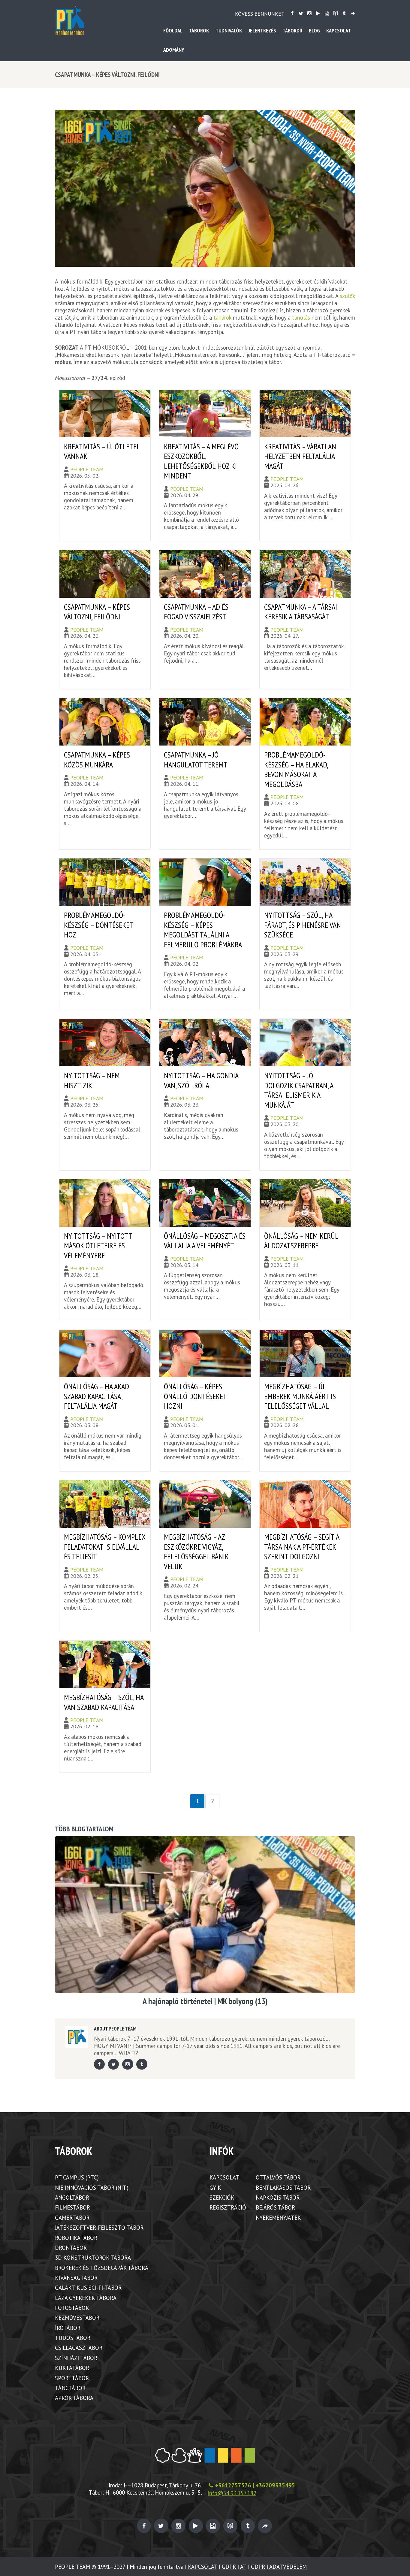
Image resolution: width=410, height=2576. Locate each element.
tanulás (301, 317)
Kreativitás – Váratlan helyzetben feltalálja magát (300, 456)
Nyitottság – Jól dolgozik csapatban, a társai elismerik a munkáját (299, 1090)
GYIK (215, 2188)
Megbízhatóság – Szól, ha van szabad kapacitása (104, 1702)
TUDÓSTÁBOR (73, 2338)
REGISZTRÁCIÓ (228, 2207)
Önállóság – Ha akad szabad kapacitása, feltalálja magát (96, 1396)
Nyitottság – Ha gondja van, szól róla (201, 1080)
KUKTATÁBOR (72, 2368)
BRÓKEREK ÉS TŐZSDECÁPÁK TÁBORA (102, 2268)
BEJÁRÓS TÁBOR (275, 2207)
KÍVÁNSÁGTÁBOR (76, 2278)
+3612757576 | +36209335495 (255, 2485)
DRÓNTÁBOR (71, 2248)
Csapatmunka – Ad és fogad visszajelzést (196, 612)
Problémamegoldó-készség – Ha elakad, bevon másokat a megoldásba (296, 769)
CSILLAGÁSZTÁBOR (79, 2348)
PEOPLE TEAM (87, 469)
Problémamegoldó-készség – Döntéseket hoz (98, 925)
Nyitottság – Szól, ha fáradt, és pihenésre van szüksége (303, 925)
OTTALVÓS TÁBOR (278, 2177)
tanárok (222, 317)
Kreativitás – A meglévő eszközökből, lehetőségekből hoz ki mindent (201, 461)
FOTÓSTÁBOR (72, 2308)
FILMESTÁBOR (72, 2207)
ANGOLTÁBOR (72, 2198)
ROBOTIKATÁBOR (76, 2238)
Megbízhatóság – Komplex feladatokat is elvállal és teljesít (105, 1547)
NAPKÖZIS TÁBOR (278, 2198)
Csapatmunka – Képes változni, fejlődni (97, 612)
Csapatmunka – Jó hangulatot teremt (196, 760)
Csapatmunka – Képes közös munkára (97, 760)
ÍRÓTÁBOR (68, 2328)
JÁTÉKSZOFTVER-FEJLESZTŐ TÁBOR (99, 2228)
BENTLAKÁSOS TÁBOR (283, 2188)
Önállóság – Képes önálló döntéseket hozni (195, 1396)
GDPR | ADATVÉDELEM (279, 2567)
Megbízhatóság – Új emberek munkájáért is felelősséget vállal (300, 1396)
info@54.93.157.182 (232, 2493)
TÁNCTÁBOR (70, 2388)
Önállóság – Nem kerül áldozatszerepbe (301, 1241)
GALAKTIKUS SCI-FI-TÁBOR (88, 2288)
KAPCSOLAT (224, 2177)
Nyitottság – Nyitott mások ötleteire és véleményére (98, 1246)
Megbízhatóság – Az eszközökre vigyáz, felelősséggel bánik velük (196, 1552)
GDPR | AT (234, 2567)
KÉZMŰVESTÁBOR (77, 2318)
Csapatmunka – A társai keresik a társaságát (301, 612)
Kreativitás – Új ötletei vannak (101, 451)
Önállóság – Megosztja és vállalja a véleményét (205, 1241)
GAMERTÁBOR (72, 2218)
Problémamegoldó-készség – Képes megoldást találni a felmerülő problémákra (203, 930)
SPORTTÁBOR (72, 2378)
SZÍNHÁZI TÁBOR (76, 2358)
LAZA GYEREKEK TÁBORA (86, 2298)
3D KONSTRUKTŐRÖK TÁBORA (93, 2258)
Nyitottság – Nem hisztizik (92, 1080)
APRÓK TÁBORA (74, 2398)
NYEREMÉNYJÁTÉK (278, 2218)
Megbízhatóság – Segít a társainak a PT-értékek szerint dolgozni (302, 1547)
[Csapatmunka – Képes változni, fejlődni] (205, 188)
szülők (347, 296)
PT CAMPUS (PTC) (77, 2177)
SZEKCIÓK (222, 2198)
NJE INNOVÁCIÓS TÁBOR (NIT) (92, 2188)
